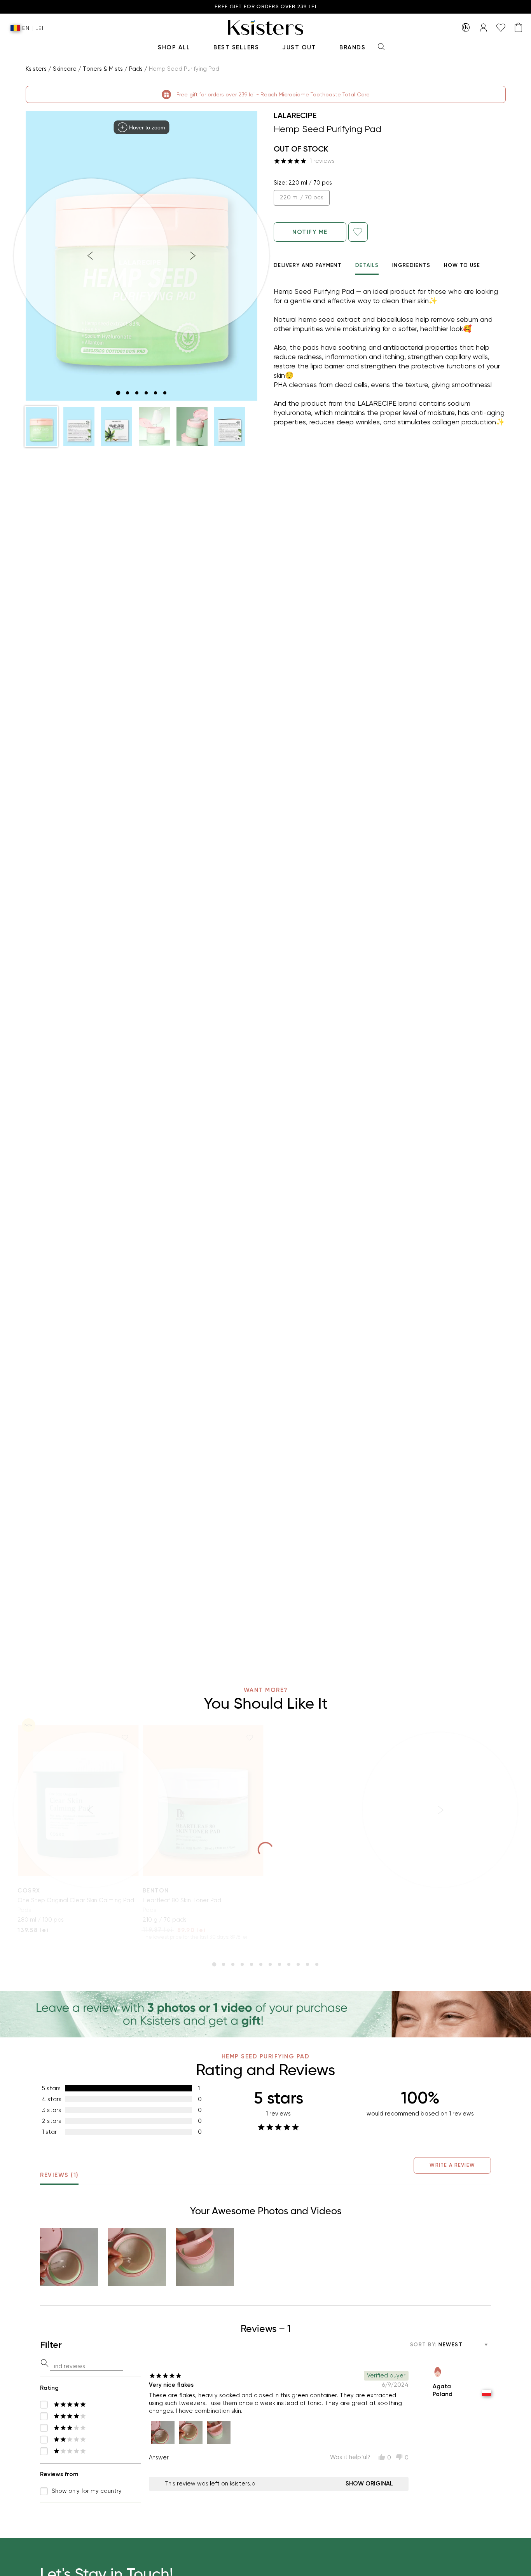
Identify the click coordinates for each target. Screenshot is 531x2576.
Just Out (299, 47)
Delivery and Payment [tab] (308, 265)
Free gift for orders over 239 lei (265, 7)
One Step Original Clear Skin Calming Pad (76, 1900)
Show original (369, 2484)
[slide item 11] (307, 1964)
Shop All (174, 47)
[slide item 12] (317, 1964)
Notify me (310, 232)
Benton (156, 1891)
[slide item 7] (270, 1964)
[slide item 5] (155, 393)
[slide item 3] (137, 393)
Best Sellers (236, 47)
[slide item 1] (118, 393)
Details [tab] (367, 265)
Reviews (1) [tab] (59, 2175)
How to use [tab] (462, 265)
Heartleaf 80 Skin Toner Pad (182, 1900)
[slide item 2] (128, 393)
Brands (352, 47)
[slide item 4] (146, 393)
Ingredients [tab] (411, 265)
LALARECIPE (295, 115)
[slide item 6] (165, 393)
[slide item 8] (279, 1964)
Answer (159, 2457)
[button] (41, 427)
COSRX (29, 1891)
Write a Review (452, 2165)
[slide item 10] (298, 1964)
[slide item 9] (289, 1964)
